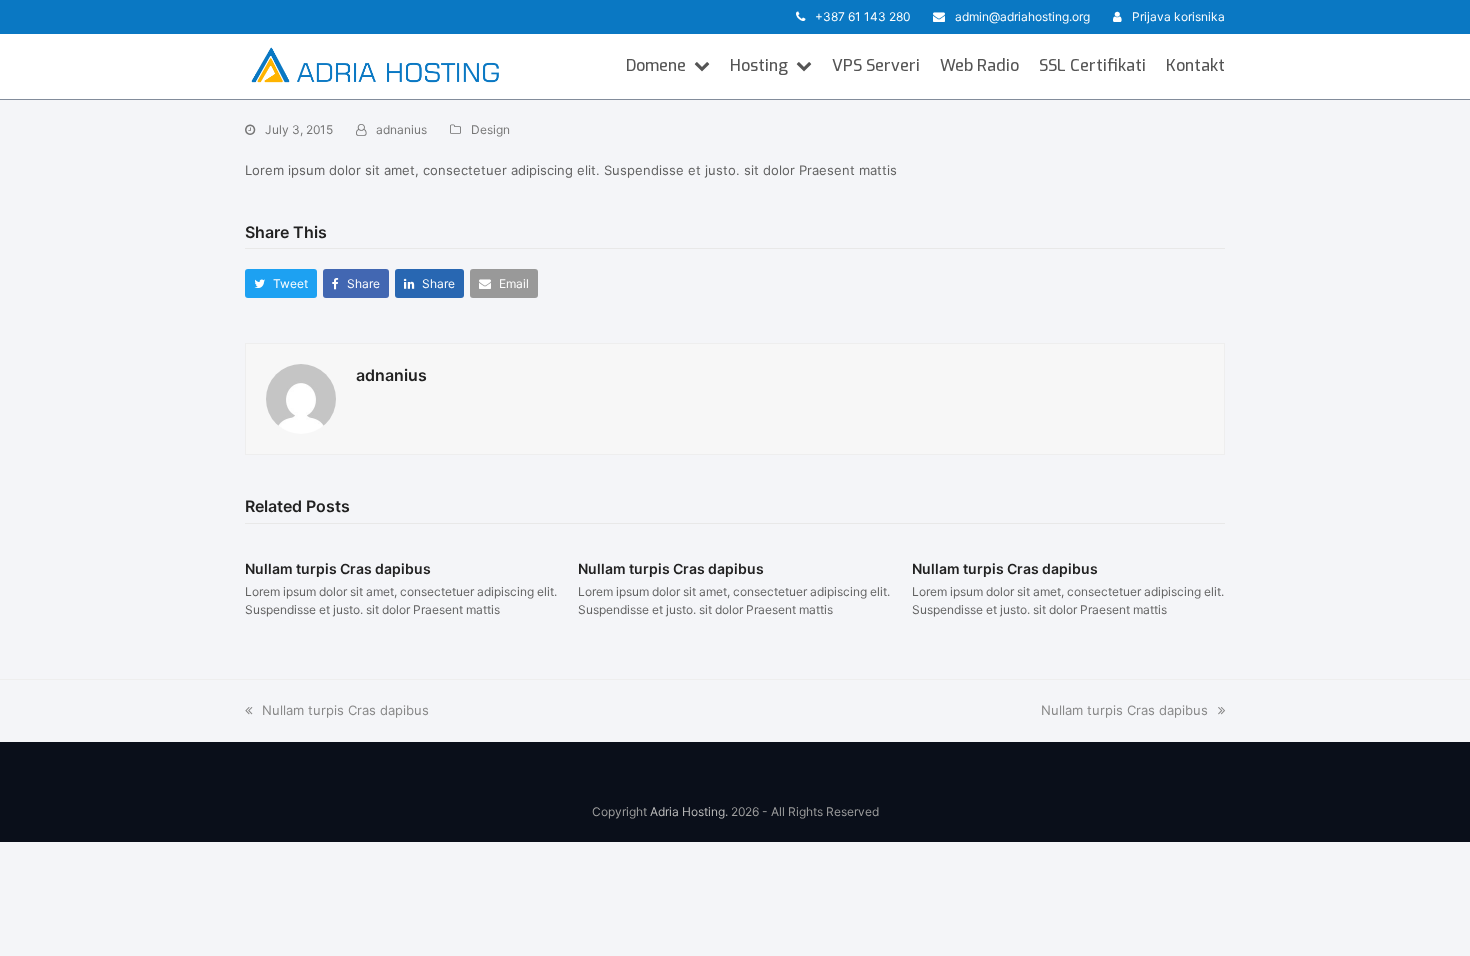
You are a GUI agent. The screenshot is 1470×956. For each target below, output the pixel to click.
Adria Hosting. (689, 811)
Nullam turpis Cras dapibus (338, 568)
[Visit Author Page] (301, 398)
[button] (281, 283)
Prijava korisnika (1178, 16)
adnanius (401, 129)
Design (490, 129)
